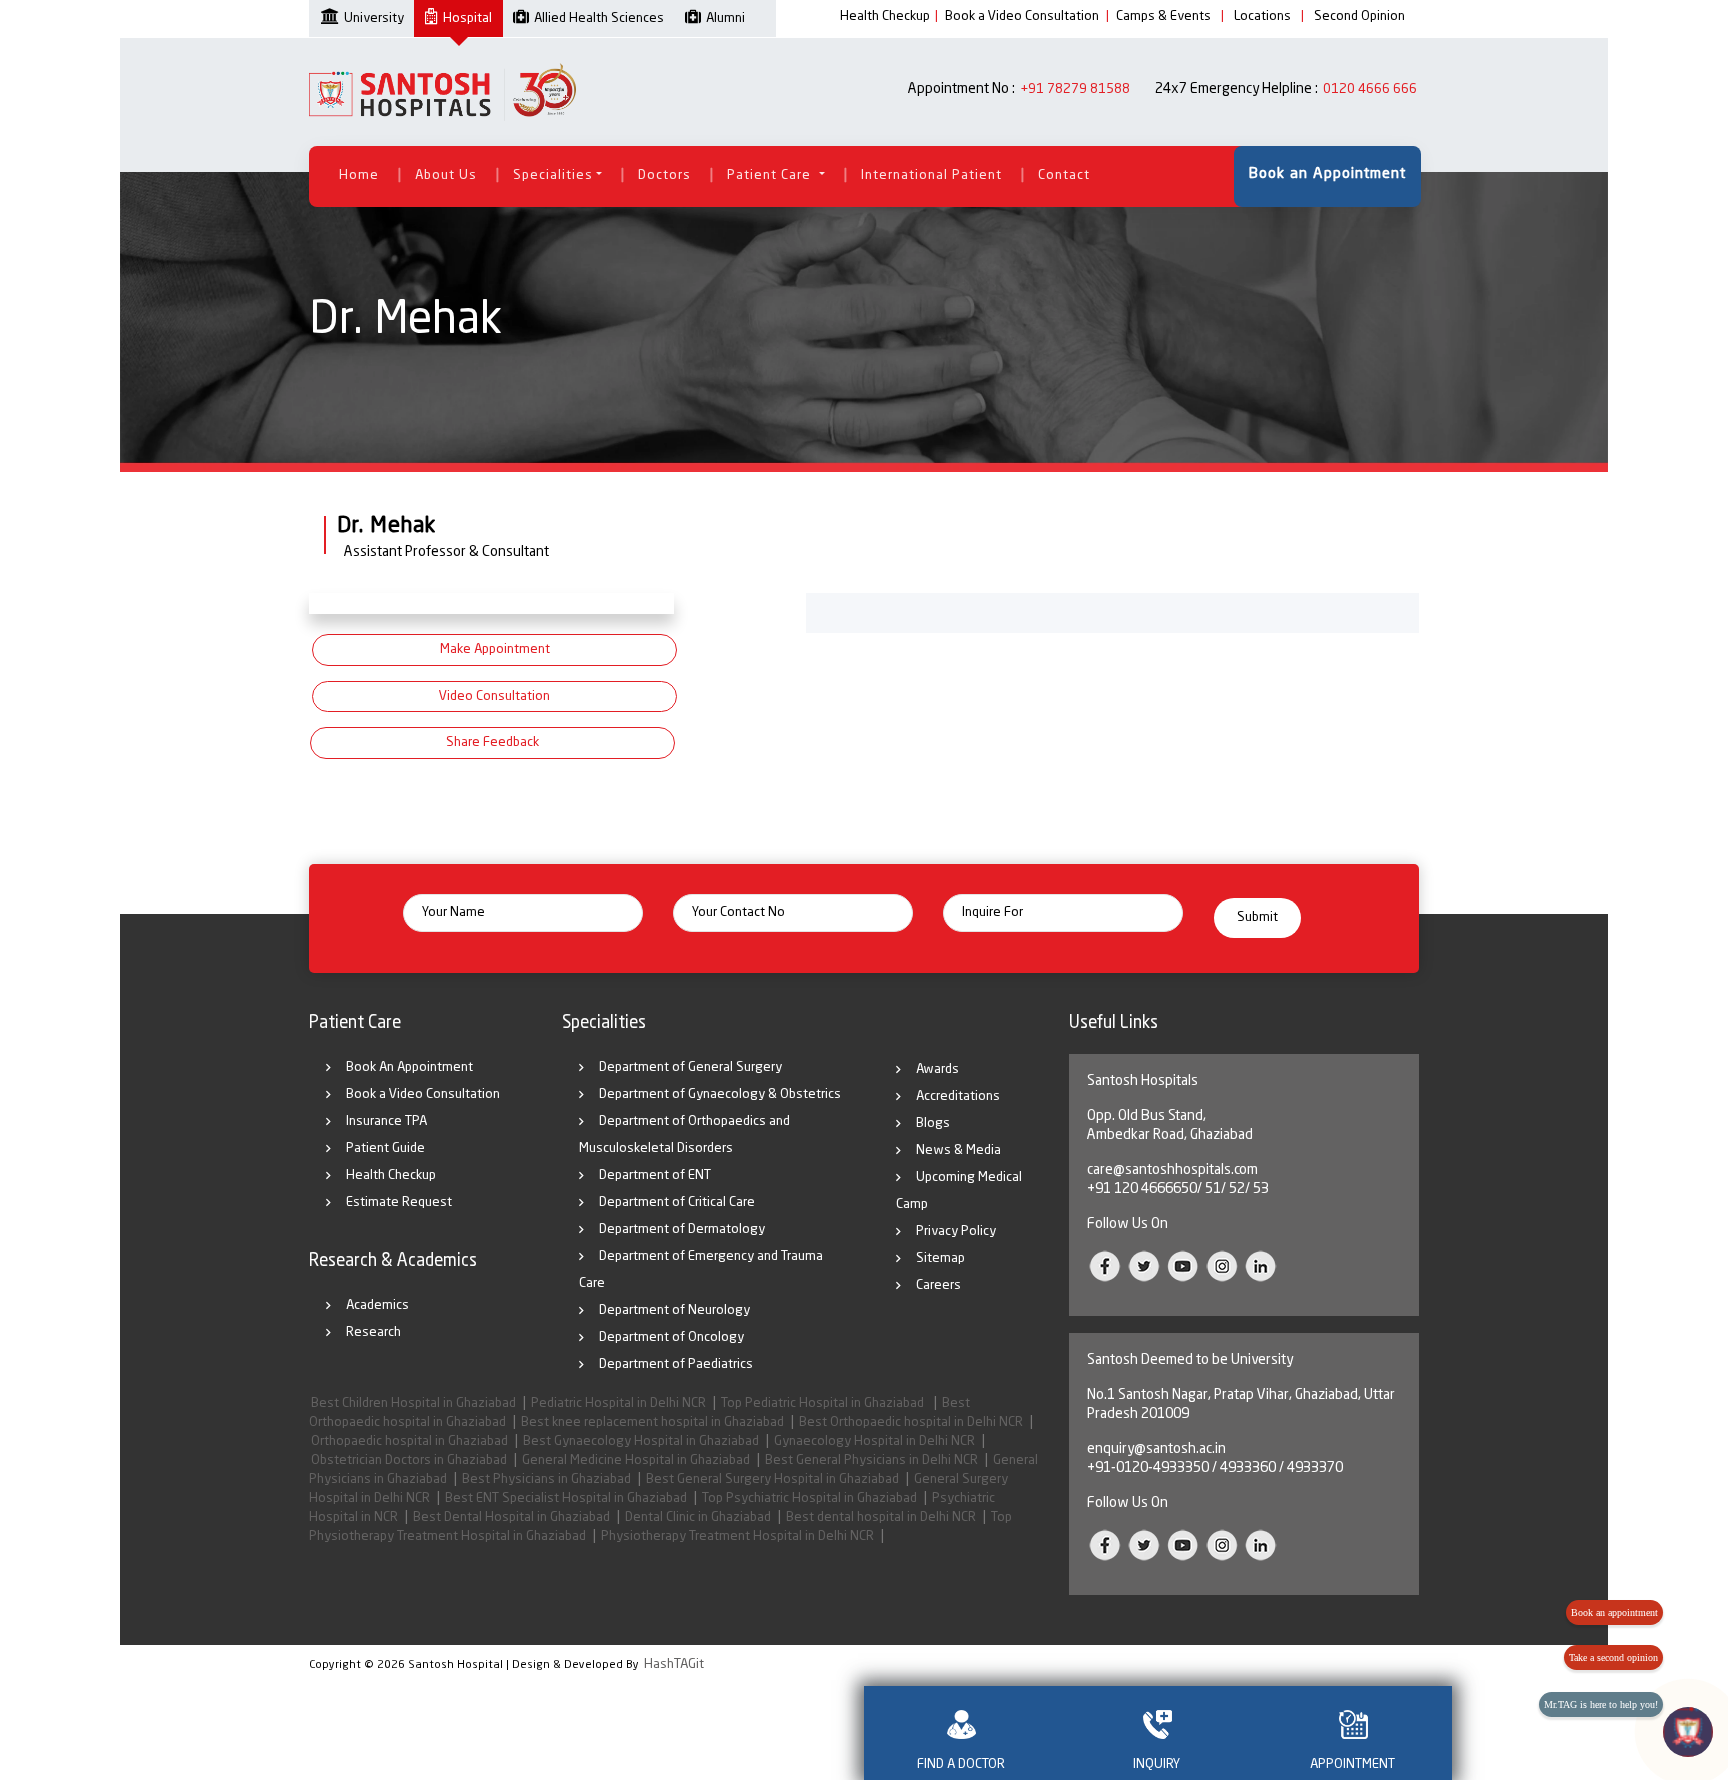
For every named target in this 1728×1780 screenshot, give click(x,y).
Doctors (664, 175)
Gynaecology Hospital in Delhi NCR (874, 1441)
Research (373, 1332)
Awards (937, 1069)
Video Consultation (494, 696)
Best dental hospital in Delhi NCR (881, 1517)
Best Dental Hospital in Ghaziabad (511, 1517)
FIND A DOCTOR (961, 1764)
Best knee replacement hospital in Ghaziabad (652, 1422)
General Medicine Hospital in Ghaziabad (636, 1460)
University (374, 18)
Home (359, 175)
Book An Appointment (409, 1067)
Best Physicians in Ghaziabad (546, 1479)
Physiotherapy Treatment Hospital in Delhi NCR (737, 1536)
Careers (938, 1285)
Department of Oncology (671, 1337)
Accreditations (958, 1096)
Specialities (553, 175)
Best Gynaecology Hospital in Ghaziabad (641, 1441)
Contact (1064, 175)
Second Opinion (1359, 16)
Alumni (725, 18)
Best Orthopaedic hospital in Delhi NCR (911, 1422)
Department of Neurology (674, 1310)
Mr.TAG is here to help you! (1601, 1704)
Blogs (933, 1123)
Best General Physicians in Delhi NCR (871, 1460)
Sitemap (940, 1258)
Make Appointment (495, 649)
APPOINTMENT (1352, 1764)
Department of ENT (655, 1175)
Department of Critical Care (677, 1202)
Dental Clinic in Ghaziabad (698, 1517)
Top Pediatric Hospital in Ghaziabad (824, 1403)
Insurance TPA (386, 1121)
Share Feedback (492, 742)
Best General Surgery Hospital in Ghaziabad (772, 1479)
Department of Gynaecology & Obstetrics (720, 1094)
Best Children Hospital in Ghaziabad (413, 1403)
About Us (446, 175)
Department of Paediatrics (676, 1364)
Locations (1262, 16)
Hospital (467, 18)
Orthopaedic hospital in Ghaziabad (409, 1441)
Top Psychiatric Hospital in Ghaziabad (809, 1498)
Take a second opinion (1613, 1657)
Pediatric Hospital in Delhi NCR (618, 1403)
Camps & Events (1163, 16)
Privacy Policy (956, 1231)
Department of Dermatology (682, 1229)
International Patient (931, 175)
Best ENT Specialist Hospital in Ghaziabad (566, 1498)
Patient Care (771, 175)
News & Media (958, 1150)
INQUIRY (1156, 1764)
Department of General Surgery (690, 1067)
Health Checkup (885, 16)
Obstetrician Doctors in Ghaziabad (409, 1460)
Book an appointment (1614, 1612)
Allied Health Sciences (599, 18)
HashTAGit (674, 1664)
